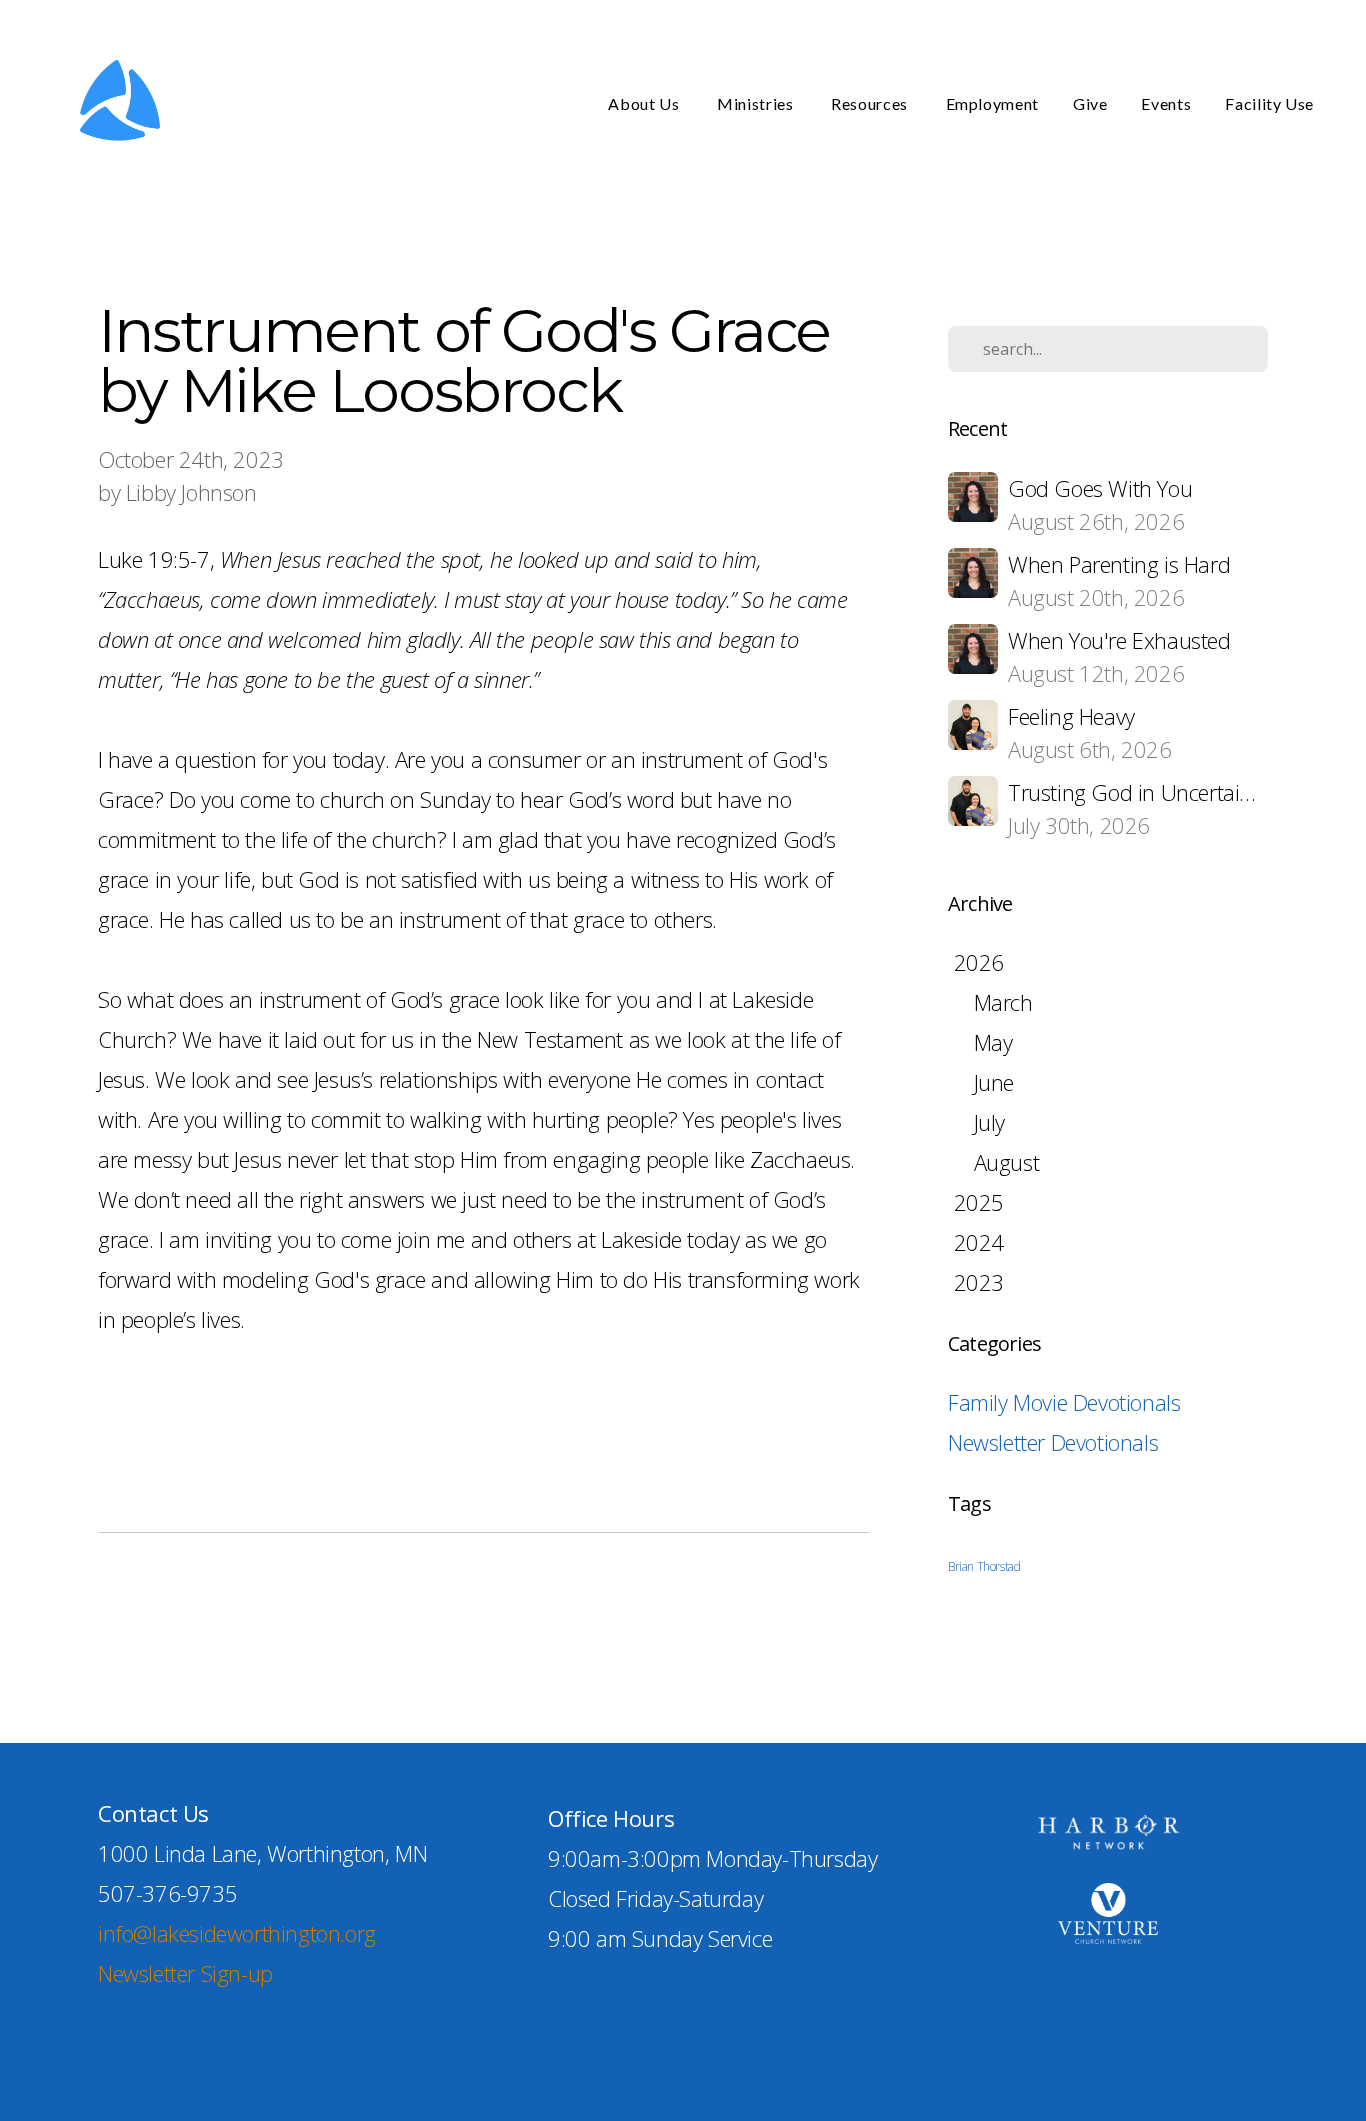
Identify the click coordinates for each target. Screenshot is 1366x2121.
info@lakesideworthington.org (237, 1933)
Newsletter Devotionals (1053, 1442)
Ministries (757, 103)
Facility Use (1269, 103)
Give (1090, 103)
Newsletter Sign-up (185, 1973)
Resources (871, 103)
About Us (645, 103)
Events (1166, 103)
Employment (992, 103)
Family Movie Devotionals (1064, 1402)
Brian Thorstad (984, 1566)
